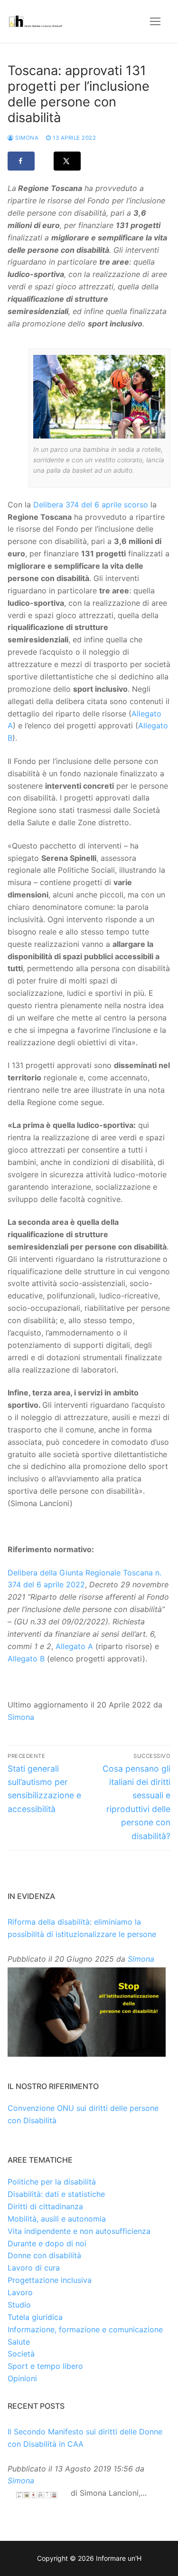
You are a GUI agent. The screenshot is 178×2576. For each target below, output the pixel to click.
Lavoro (20, 2292)
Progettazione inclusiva (50, 2280)
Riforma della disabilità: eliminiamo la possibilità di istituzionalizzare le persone (82, 1928)
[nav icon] (155, 21)
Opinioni (22, 2378)
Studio (19, 2305)
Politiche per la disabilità (52, 2182)
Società (21, 2354)
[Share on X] (67, 161)
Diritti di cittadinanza (45, 2206)
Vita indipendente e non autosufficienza (79, 2231)
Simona (26, 138)
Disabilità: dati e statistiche (56, 2194)
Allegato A (74, 1646)
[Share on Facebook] (21, 161)
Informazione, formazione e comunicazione (85, 2329)
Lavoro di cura (34, 2268)
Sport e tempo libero (45, 2366)
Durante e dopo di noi (47, 2243)
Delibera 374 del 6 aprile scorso (91, 505)
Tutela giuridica (35, 2317)
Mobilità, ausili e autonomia (57, 2219)
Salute (19, 2342)
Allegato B (26, 1659)
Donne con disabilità (44, 2255)
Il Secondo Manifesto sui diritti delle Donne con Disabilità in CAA (85, 2438)
